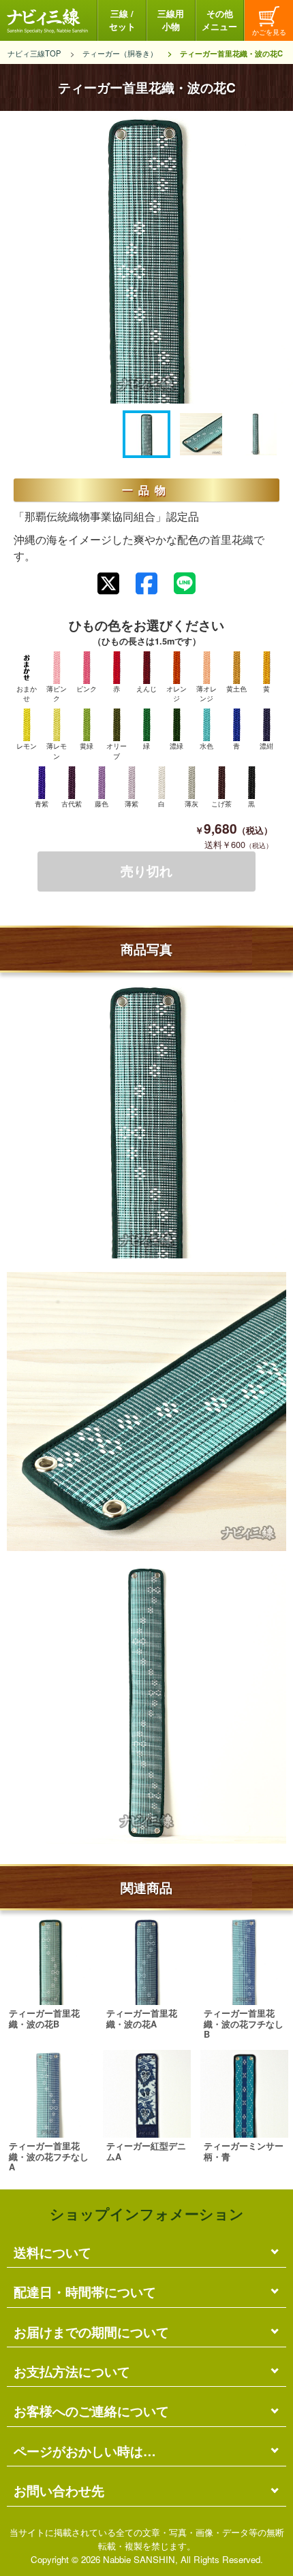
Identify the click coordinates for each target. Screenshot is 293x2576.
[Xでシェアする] (108, 584)
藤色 (102, 804)
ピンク (87, 689)
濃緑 (176, 746)
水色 (206, 746)
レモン (27, 746)
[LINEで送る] (185, 583)
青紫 (42, 804)
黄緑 (87, 746)
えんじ (146, 689)
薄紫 (132, 804)
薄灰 (191, 804)
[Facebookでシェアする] (146, 584)
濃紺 (266, 746)
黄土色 (236, 689)
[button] (146, 434)
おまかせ (27, 694)
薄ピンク (57, 694)
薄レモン (57, 751)
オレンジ (176, 694)
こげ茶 (221, 804)
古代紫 (72, 804)
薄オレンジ (206, 694)
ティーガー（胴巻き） (120, 53)
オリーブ (117, 751)
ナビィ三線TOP (34, 53)
